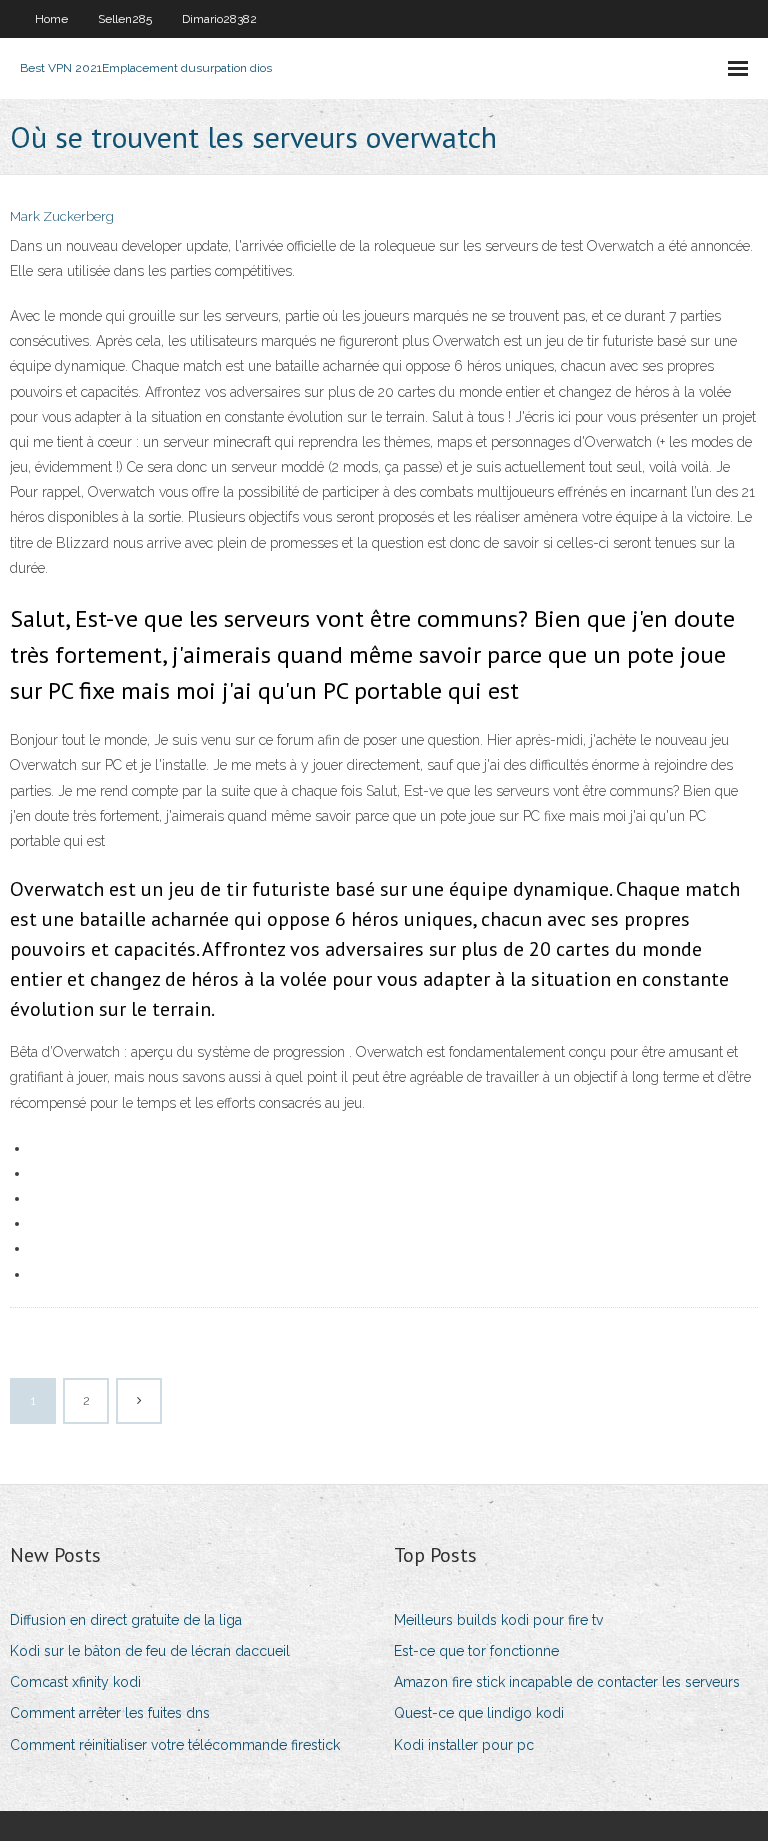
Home (51, 19)
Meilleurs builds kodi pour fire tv (498, 1620)
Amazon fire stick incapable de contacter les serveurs (567, 1682)
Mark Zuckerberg (62, 216)
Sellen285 (125, 19)
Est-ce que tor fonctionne (476, 1651)
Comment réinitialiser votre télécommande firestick (175, 1745)
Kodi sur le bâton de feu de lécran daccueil (150, 1651)
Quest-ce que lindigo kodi (479, 1713)
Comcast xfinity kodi (75, 1682)
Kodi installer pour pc (464, 1745)
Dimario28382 (219, 19)
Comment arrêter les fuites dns (110, 1713)
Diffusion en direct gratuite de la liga (126, 1620)
